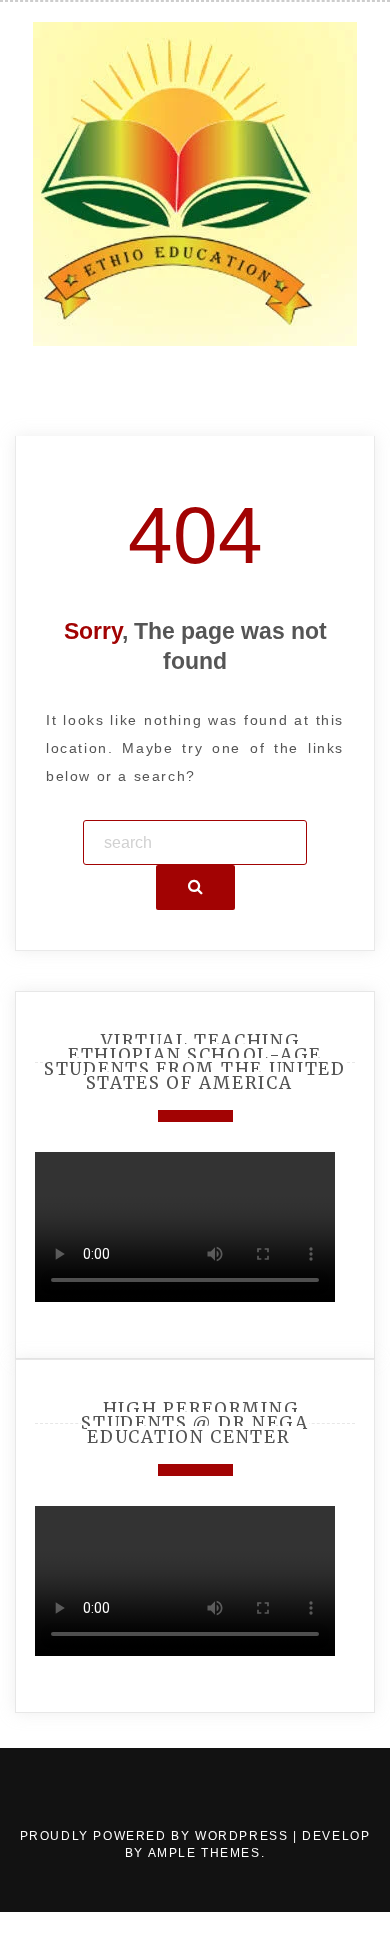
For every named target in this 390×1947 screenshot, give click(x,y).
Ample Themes (204, 1853)
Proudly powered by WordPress (156, 1836)
